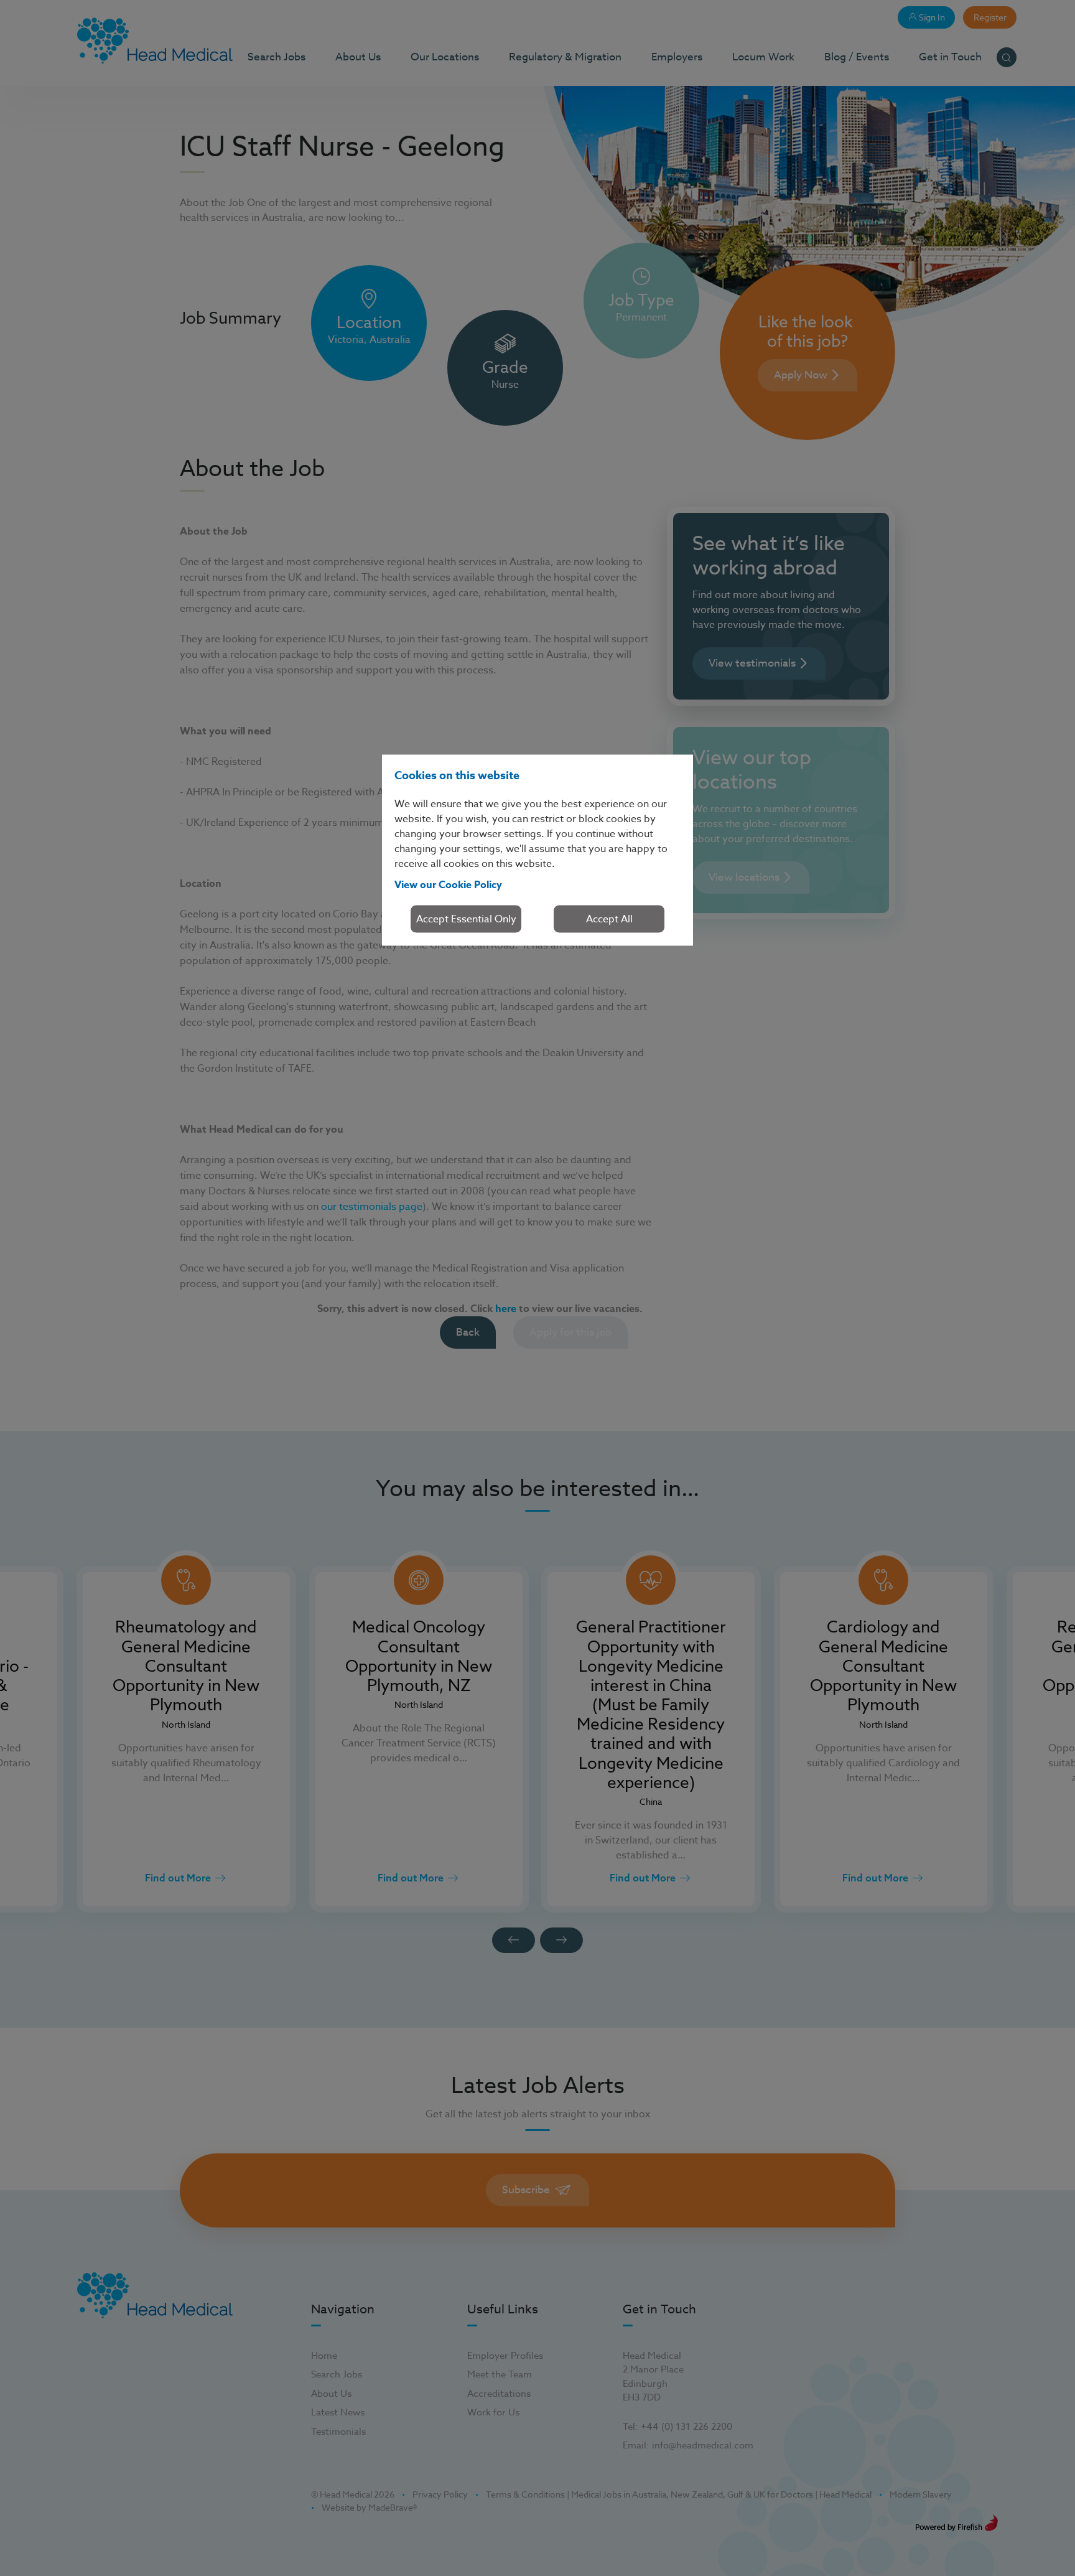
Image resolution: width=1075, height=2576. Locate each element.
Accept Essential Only (466, 919)
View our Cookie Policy (448, 884)
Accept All (609, 919)
